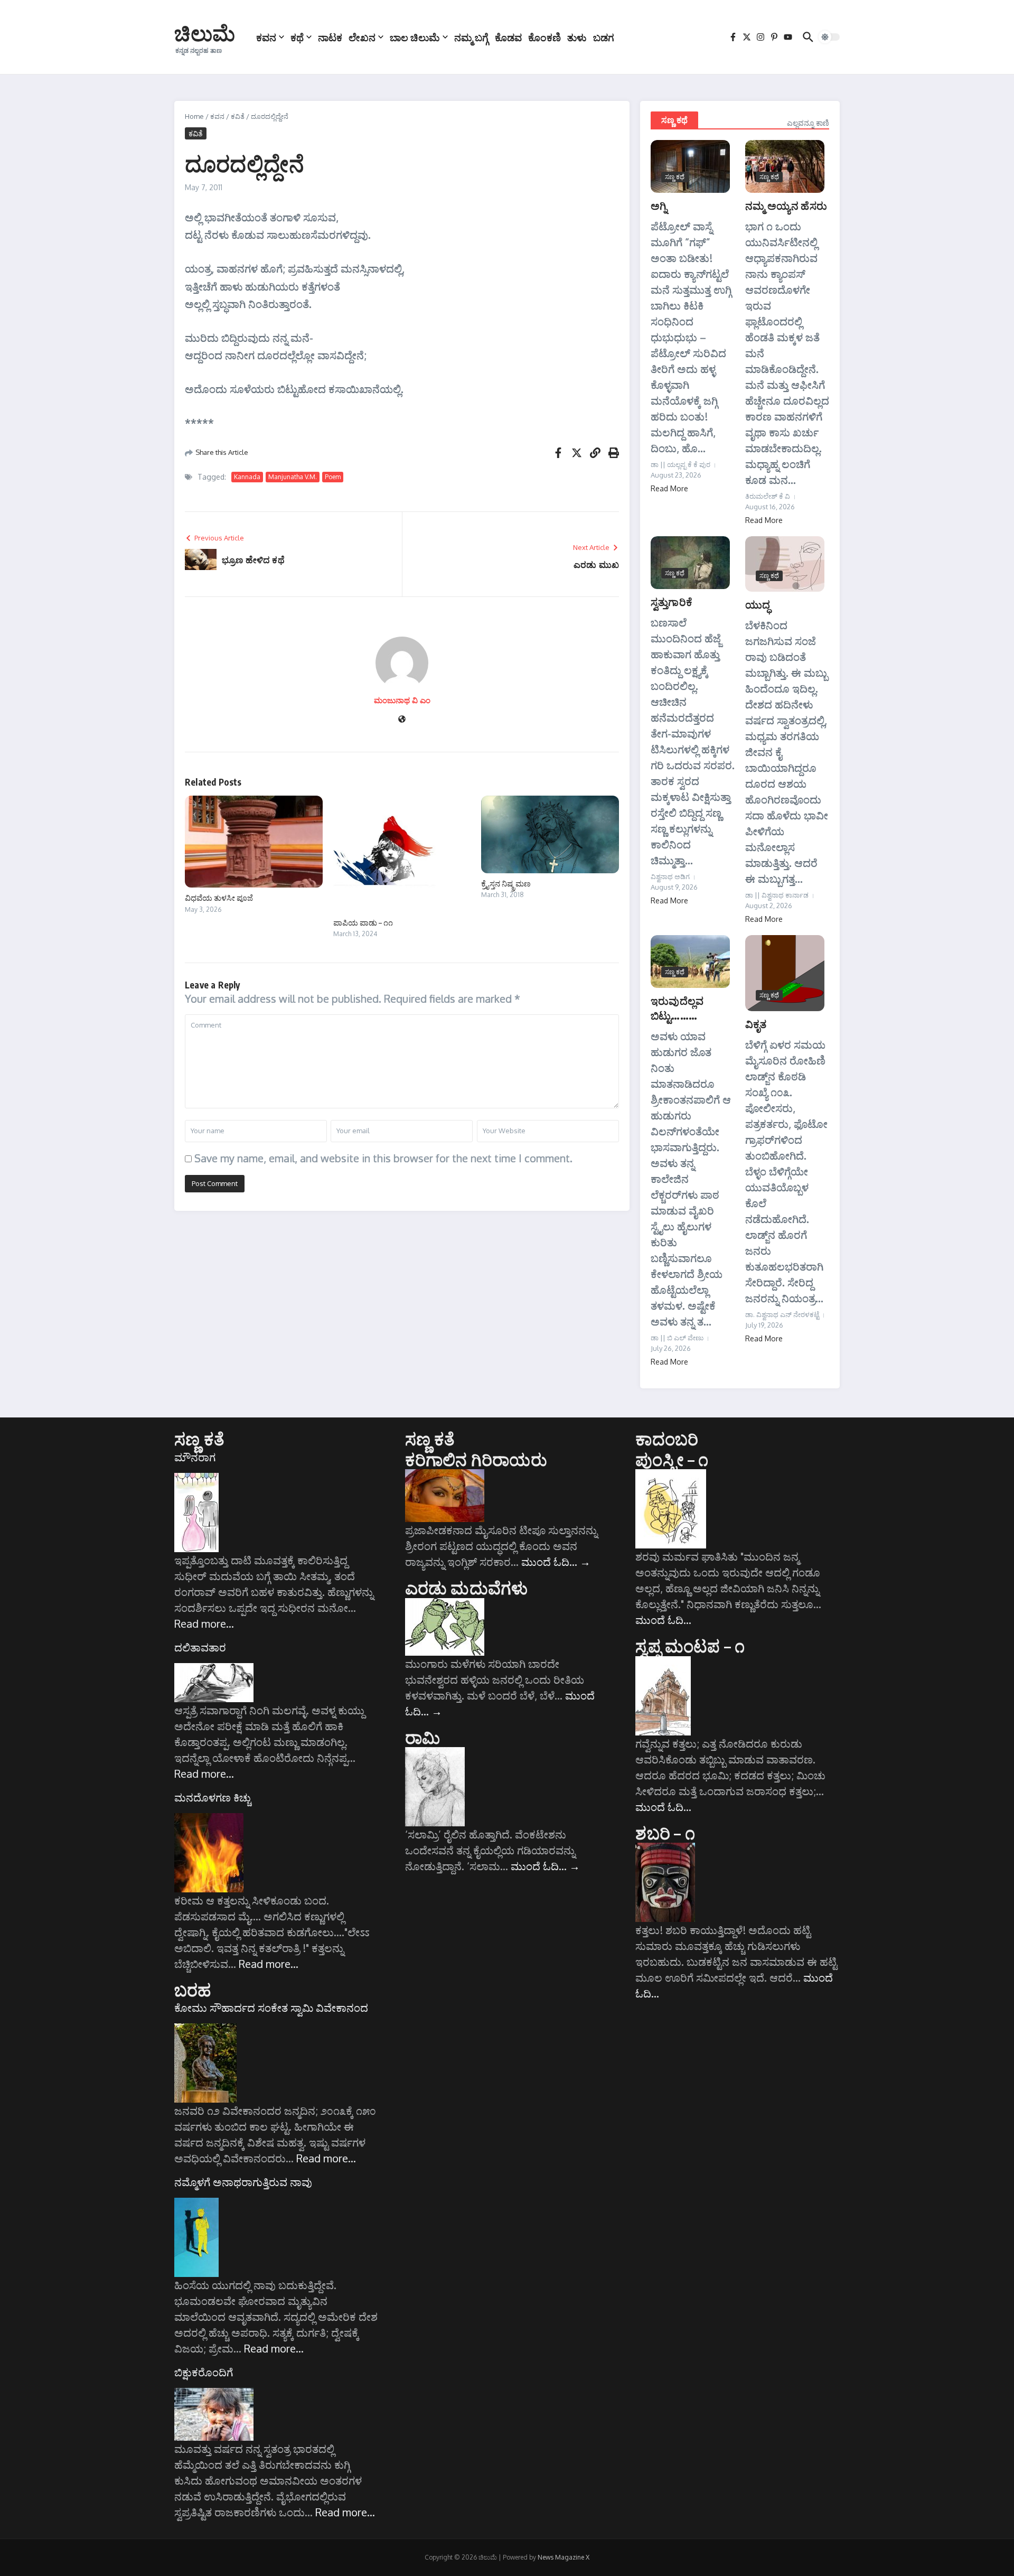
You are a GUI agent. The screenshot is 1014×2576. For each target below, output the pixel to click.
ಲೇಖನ (362, 37)
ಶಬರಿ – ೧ (665, 1833)
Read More (669, 488)
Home (194, 116)
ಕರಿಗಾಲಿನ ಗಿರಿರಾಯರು (476, 1459)
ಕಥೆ (297, 37)
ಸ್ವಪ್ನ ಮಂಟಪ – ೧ (690, 1646)
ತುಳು (577, 37)
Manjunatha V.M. (293, 477)
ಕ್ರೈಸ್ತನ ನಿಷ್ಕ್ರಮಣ (506, 883)
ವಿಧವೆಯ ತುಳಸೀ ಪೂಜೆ (219, 898)
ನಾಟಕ (330, 37)
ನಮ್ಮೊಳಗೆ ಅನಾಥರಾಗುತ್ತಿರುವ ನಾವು (243, 2182)
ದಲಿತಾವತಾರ (200, 1647)
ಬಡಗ (604, 37)
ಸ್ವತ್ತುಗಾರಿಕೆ (672, 601)
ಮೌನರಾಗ (195, 1457)
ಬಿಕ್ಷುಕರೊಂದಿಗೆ (204, 2372)
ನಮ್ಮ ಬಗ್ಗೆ (471, 37)
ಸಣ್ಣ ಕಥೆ (674, 120)
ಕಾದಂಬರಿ (667, 1439)
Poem (333, 477)
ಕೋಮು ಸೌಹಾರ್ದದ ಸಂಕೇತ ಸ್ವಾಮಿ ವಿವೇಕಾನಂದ (271, 2008)
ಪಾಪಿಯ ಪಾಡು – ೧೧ (363, 922)
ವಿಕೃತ (756, 1024)
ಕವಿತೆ (238, 116)
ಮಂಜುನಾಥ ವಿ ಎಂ (402, 700)
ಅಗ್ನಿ (659, 205)
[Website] (402, 720)
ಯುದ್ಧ (758, 604)
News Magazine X (564, 2557)
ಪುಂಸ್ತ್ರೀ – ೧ (672, 1459)
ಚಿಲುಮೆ (205, 33)
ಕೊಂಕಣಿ (544, 37)
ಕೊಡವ (508, 37)
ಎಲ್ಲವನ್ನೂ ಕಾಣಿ (808, 123)
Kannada (247, 477)
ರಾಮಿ (422, 1737)
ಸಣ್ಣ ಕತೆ (199, 1439)
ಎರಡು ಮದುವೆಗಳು (467, 1588)
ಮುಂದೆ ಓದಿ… (556, 1562)
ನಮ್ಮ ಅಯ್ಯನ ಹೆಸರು (786, 205)
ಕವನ (266, 37)
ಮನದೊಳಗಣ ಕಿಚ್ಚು (213, 1797)
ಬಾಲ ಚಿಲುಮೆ (415, 37)
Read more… (204, 1623)
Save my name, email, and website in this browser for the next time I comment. (383, 1158)
